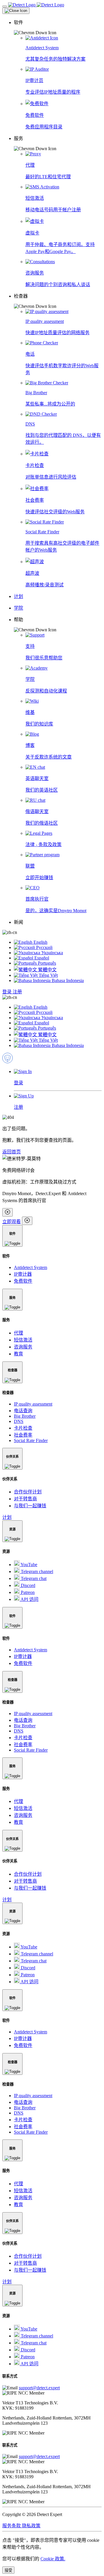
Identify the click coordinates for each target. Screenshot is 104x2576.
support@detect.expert (39, 2388)
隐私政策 (31, 2526)
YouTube (28, 1565)
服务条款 (12, 2526)
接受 (8, 2570)
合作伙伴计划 (28, 1492)
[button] (58, 27)
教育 (18, 1354)
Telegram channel (36, 1571)
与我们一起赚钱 (30, 1506)
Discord (27, 1585)
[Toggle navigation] (5, 6)
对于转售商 (25, 1499)
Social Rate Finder (31, 1440)
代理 (18, 1333)
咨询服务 (23, 1347)
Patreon (27, 1592)
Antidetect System (30, 1267)
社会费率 (23, 1435)
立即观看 (12, 1222)
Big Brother (25, 1416)
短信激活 (23, 1340)
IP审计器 (23, 1274)
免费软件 (23, 1281)
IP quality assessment (33, 1404)
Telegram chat (33, 1578)
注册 (17, 992)
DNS (19, 1421)
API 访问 (29, 1599)
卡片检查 (23, 1428)
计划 (7, 1517)
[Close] (16, 11)
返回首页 (12, 1152)
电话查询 (23, 1411)
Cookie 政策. (53, 2559)
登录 (8, 992)
